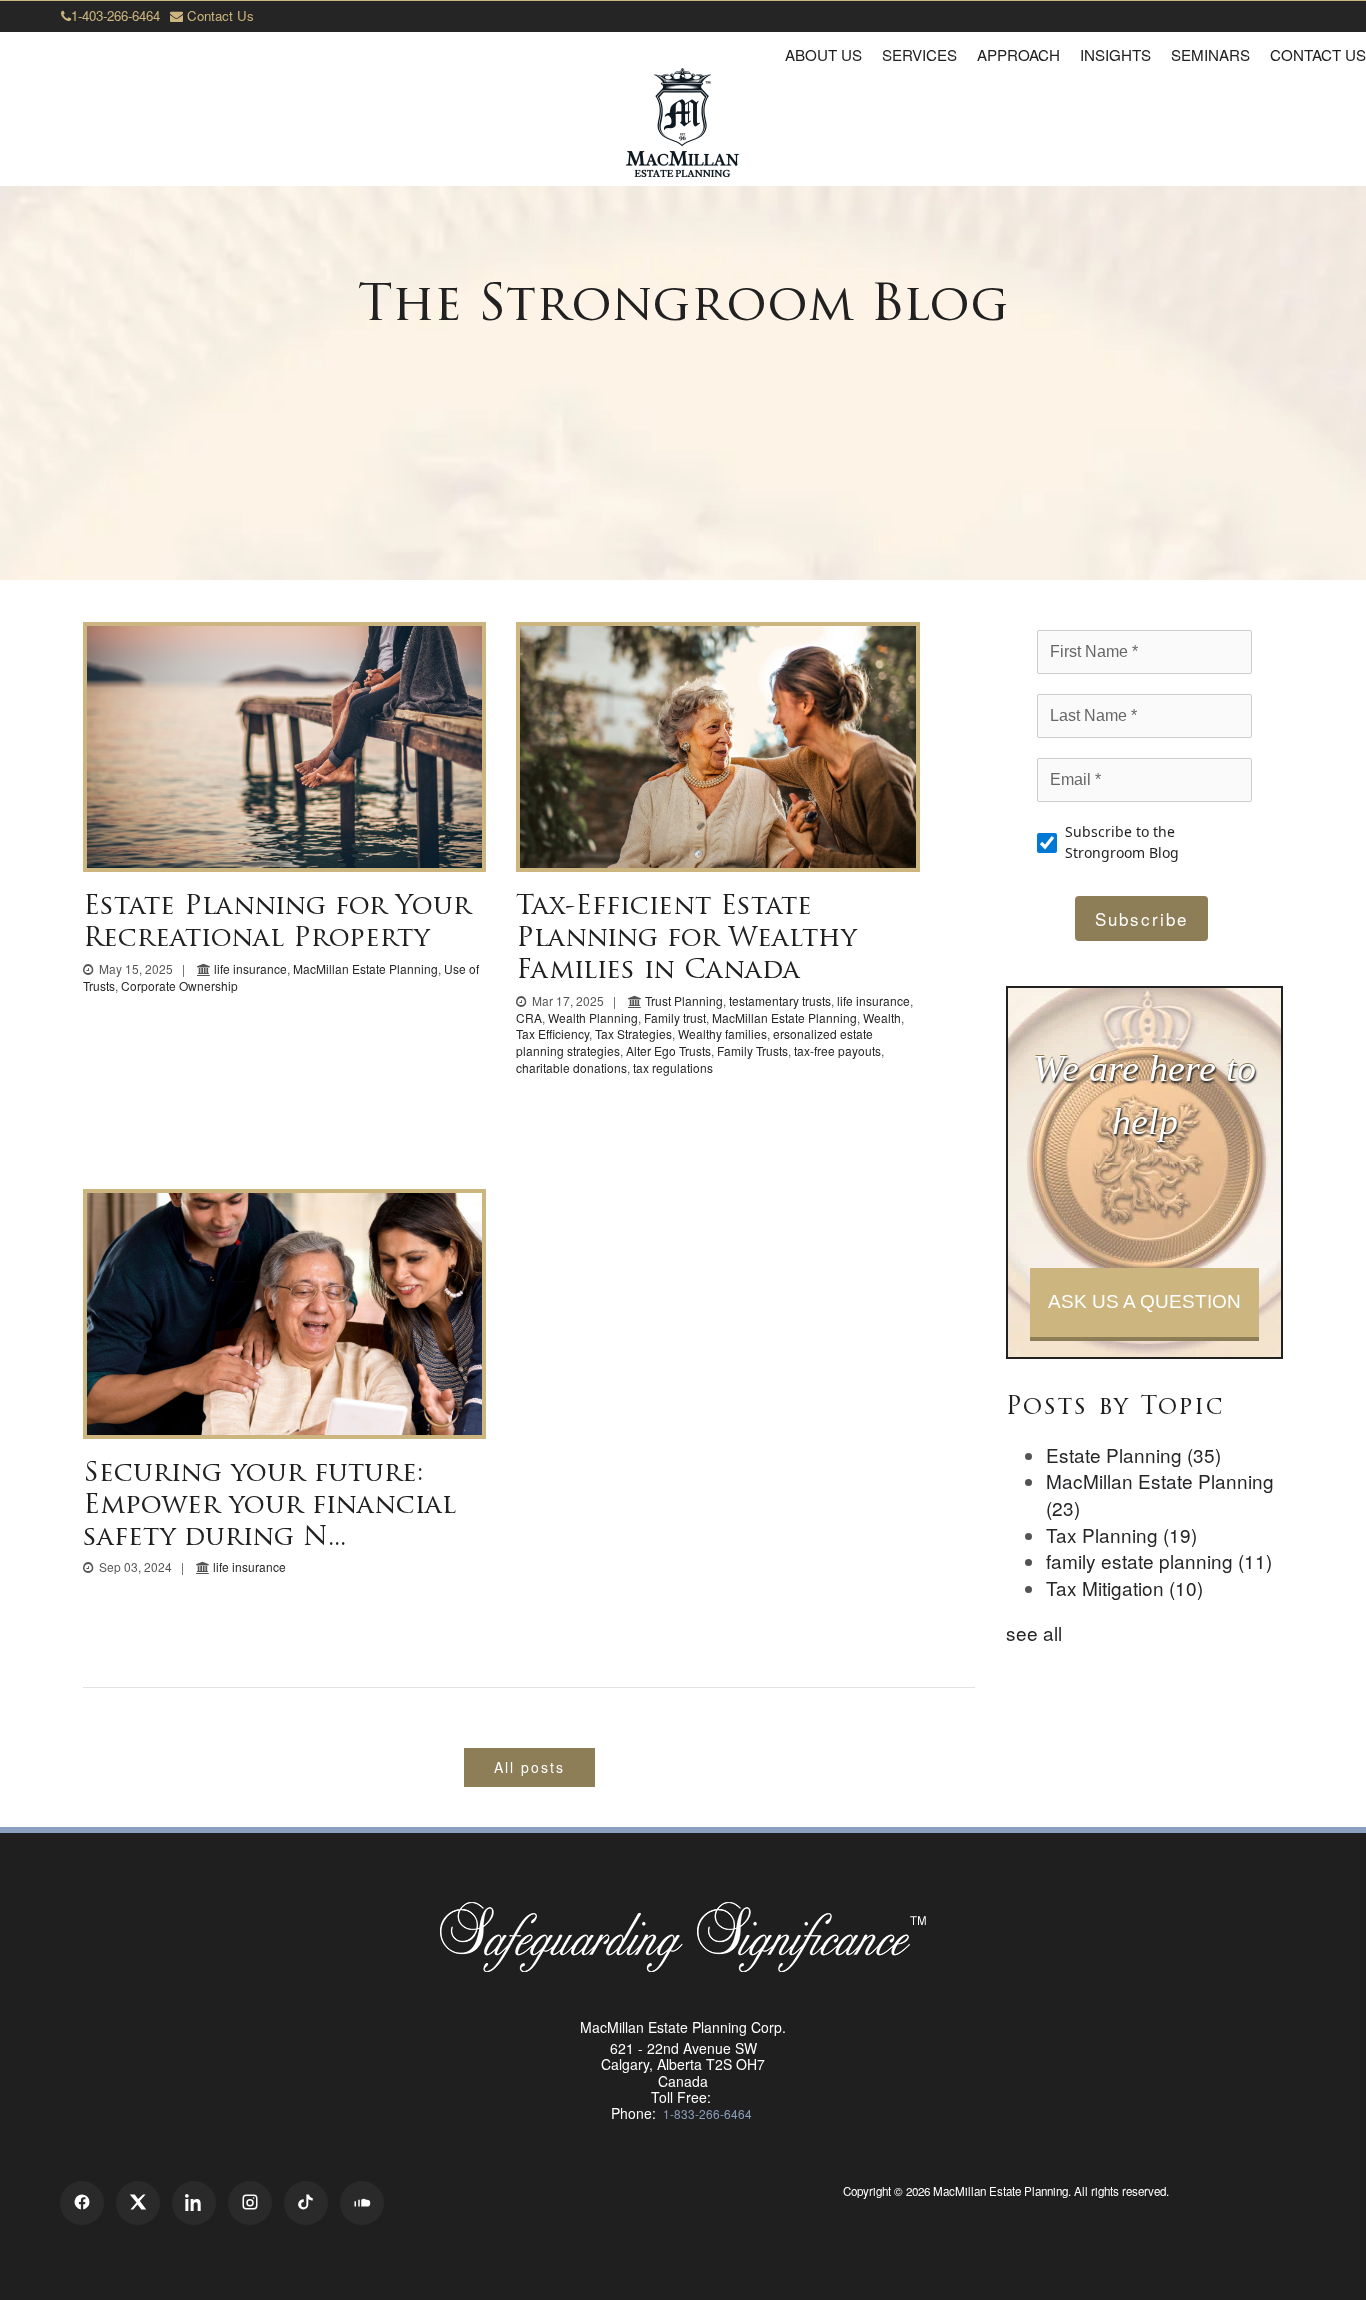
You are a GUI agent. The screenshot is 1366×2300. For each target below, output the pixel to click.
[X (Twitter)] (138, 2203)
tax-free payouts (837, 1050)
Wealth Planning (593, 1017)
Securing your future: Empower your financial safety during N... (269, 1506)
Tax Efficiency (552, 1033)
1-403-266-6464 (115, 15)
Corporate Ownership (179, 985)
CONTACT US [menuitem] (1318, 54)
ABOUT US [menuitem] (823, 54)
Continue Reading (285, 746)
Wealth (882, 1017)
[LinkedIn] (194, 2203)
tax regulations (673, 1067)
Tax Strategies (633, 1033)
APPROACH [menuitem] (1018, 54)
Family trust (675, 1017)
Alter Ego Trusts (668, 1050)
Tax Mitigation (1124, 1587)
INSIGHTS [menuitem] (1115, 54)
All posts (529, 1767)
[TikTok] (306, 2203)
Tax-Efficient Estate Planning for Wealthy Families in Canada (686, 939)
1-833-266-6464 (707, 2113)
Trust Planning (684, 1000)
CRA (529, 1017)
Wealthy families (722, 1033)
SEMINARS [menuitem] (1210, 54)
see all (1034, 1632)
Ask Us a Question (1144, 1301)
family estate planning (1159, 1560)
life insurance (250, 968)
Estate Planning (1133, 1454)
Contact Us (218, 15)
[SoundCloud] (362, 2203)
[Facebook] (82, 2203)
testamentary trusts (780, 1000)
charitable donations (571, 1067)
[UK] (1008, 2216)
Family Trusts (752, 1050)
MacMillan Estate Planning (365, 968)
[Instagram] (250, 2203)
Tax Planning (1121, 1534)
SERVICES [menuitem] (919, 54)
